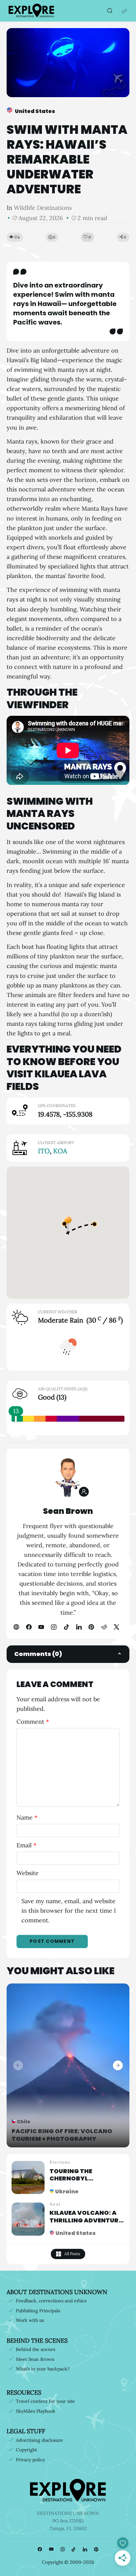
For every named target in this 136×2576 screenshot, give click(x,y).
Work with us (30, 2320)
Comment (33, 1722)
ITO (44, 1151)
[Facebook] (29, 1627)
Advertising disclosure (39, 2440)
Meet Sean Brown (35, 2359)
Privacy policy (30, 2460)
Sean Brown (68, 1511)
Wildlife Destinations (43, 208)
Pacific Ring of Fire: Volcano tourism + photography (62, 2135)
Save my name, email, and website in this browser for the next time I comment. (69, 1911)
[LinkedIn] (79, 1627)
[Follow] (84, 1492)
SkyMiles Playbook (36, 2411)
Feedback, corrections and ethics (51, 2301)
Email (26, 1845)
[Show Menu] (124, 11)
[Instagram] (54, 1627)
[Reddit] (104, 1627)
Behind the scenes (35, 2349)
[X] (117, 1627)
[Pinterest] (91, 1627)
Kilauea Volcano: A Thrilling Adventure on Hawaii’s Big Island (86, 2224)
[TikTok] (66, 1627)
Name (27, 1817)
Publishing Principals (38, 2311)
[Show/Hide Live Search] (110, 11)
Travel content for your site (45, 2401)
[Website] (16, 1627)
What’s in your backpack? (43, 2369)
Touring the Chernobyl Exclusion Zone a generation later (80, 2182)
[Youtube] (41, 1627)
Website (28, 1873)
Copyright (26, 2450)
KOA (60, 1151)
